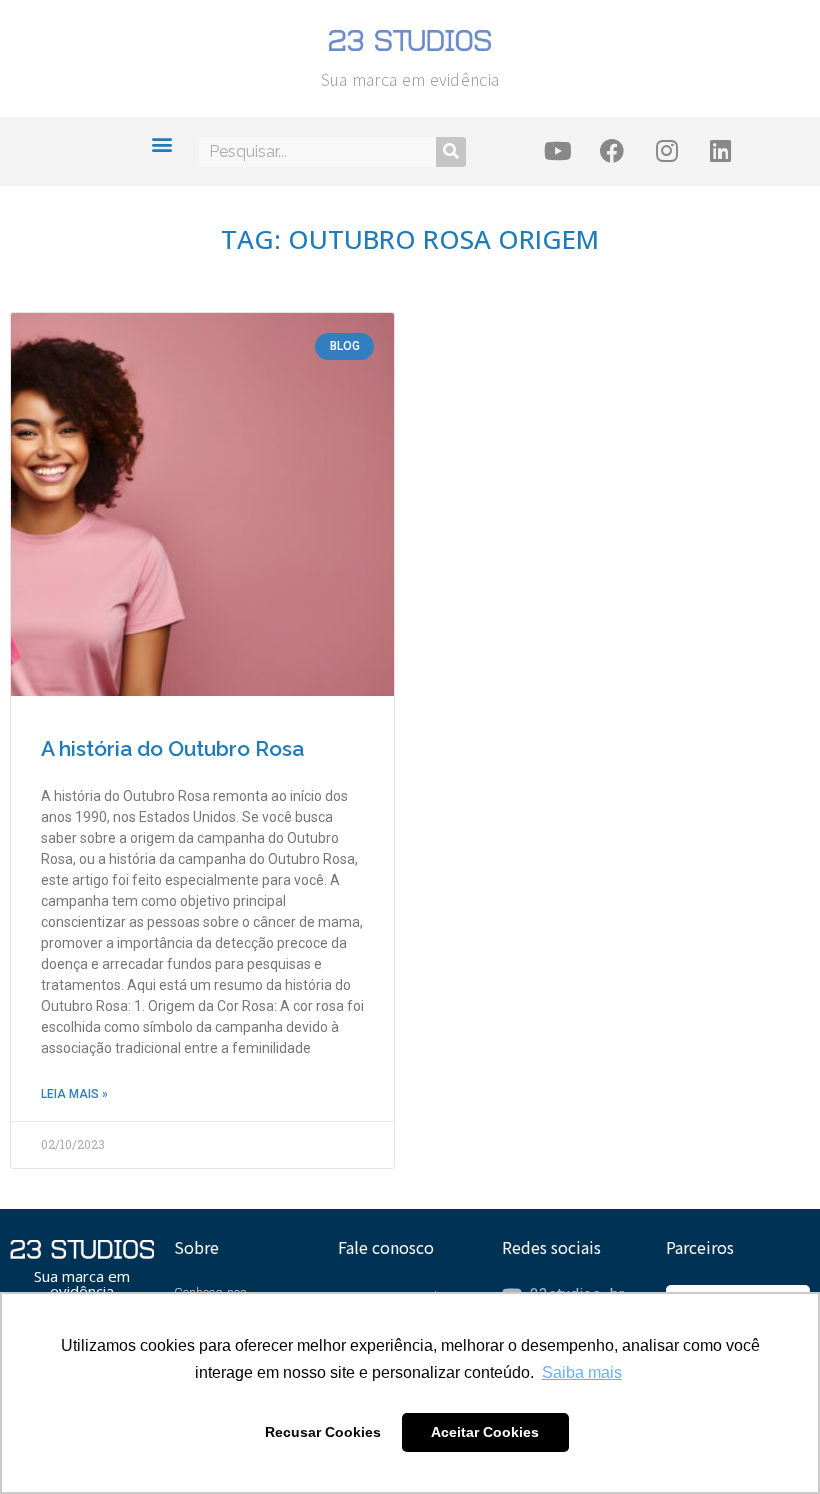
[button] (162, 143)
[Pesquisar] (451, 152)
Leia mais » (74, 1094)
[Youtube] (558, 151)
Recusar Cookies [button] (323, 1432)
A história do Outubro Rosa (172, 748)
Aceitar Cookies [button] (485, 1432)
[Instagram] (666, 151)
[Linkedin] (720, 151)
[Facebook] (612, 151)
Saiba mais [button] (582, 1372)
